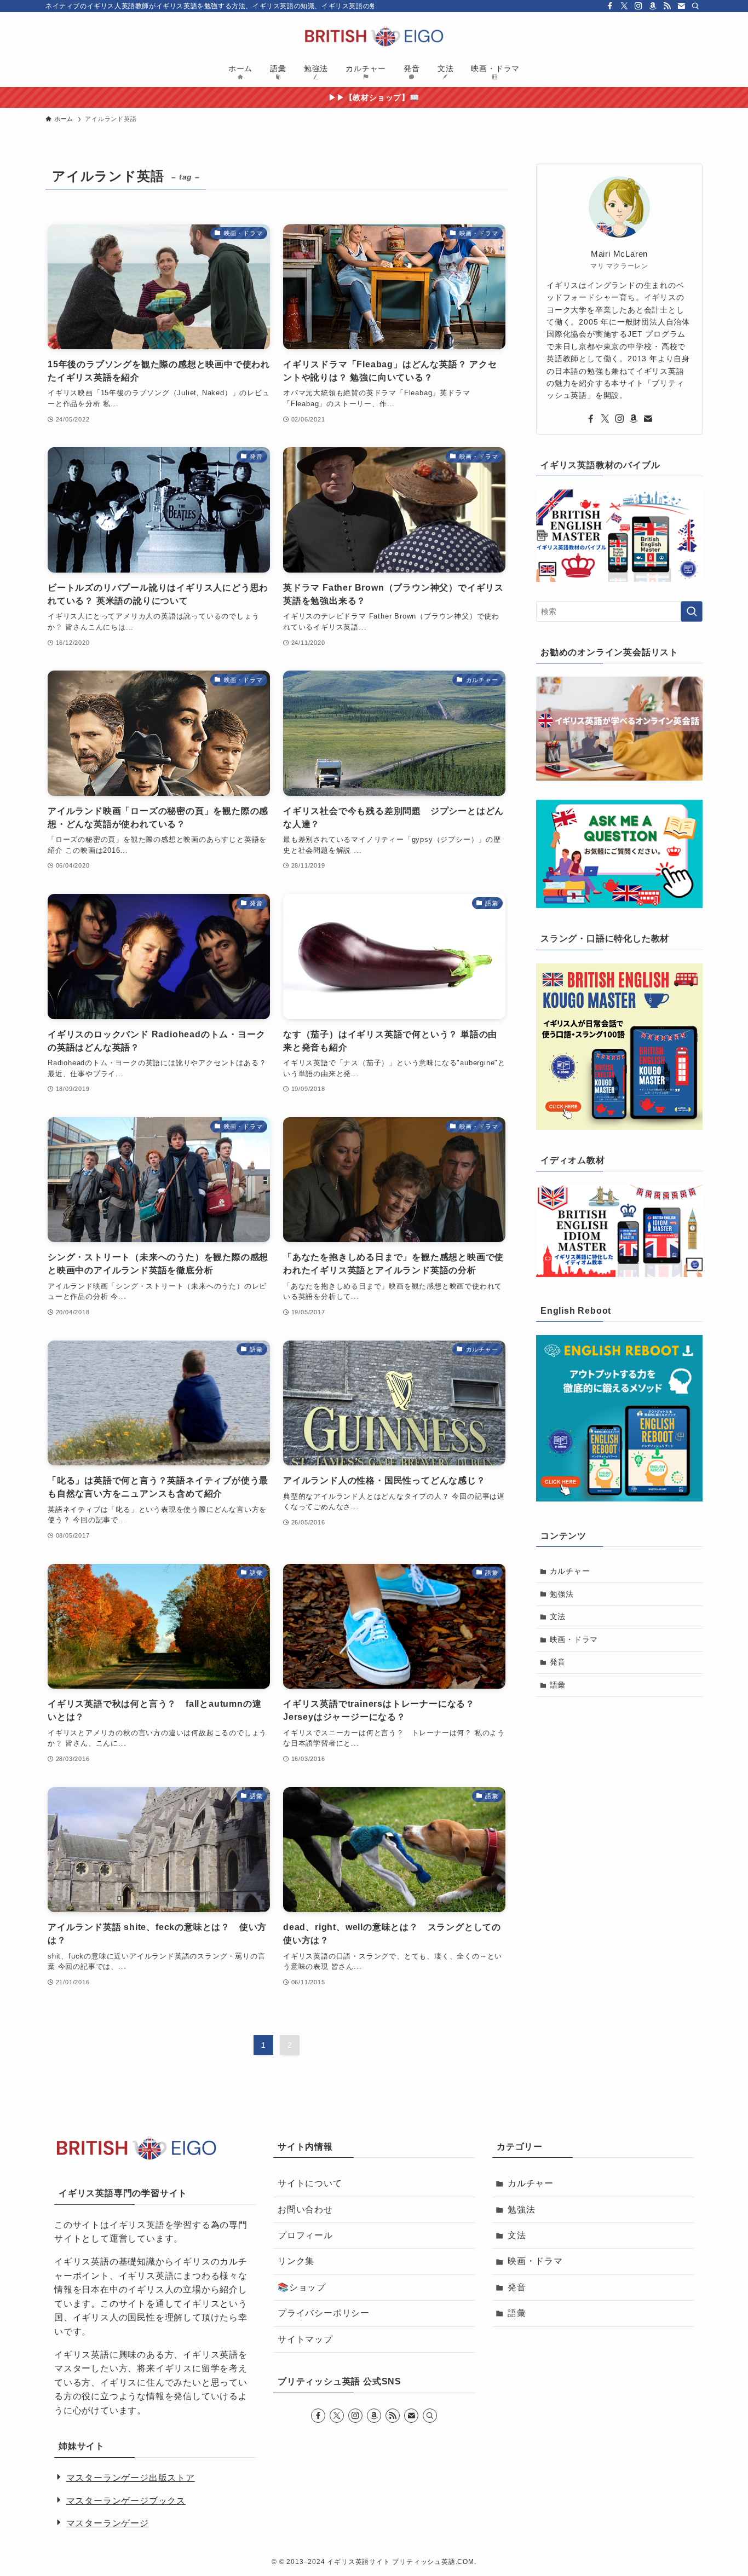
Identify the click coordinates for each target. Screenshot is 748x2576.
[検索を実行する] (692, 611)
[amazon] (653, 6)
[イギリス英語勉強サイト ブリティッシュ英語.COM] (374, 36)
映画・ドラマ (574, 1639)
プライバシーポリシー (324, 2313)
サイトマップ (305, 2339)
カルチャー (570, 1571)
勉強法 (562, 1594)
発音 (558, 1662)
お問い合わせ (305, 2210)
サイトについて (310, 2183)
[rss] (667, 6)
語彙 (558, 1685)
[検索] (695, 6)
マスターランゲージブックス (126, 2501)
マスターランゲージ (108, 2523)
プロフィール (305, 2235)
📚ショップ (302, 2287)
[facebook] (610, 6)
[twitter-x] (624, 6)
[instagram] (638, 6)
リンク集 (296, 2261)
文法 (558, 1616)
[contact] (681, 6)
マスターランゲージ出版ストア (131, 2478)
